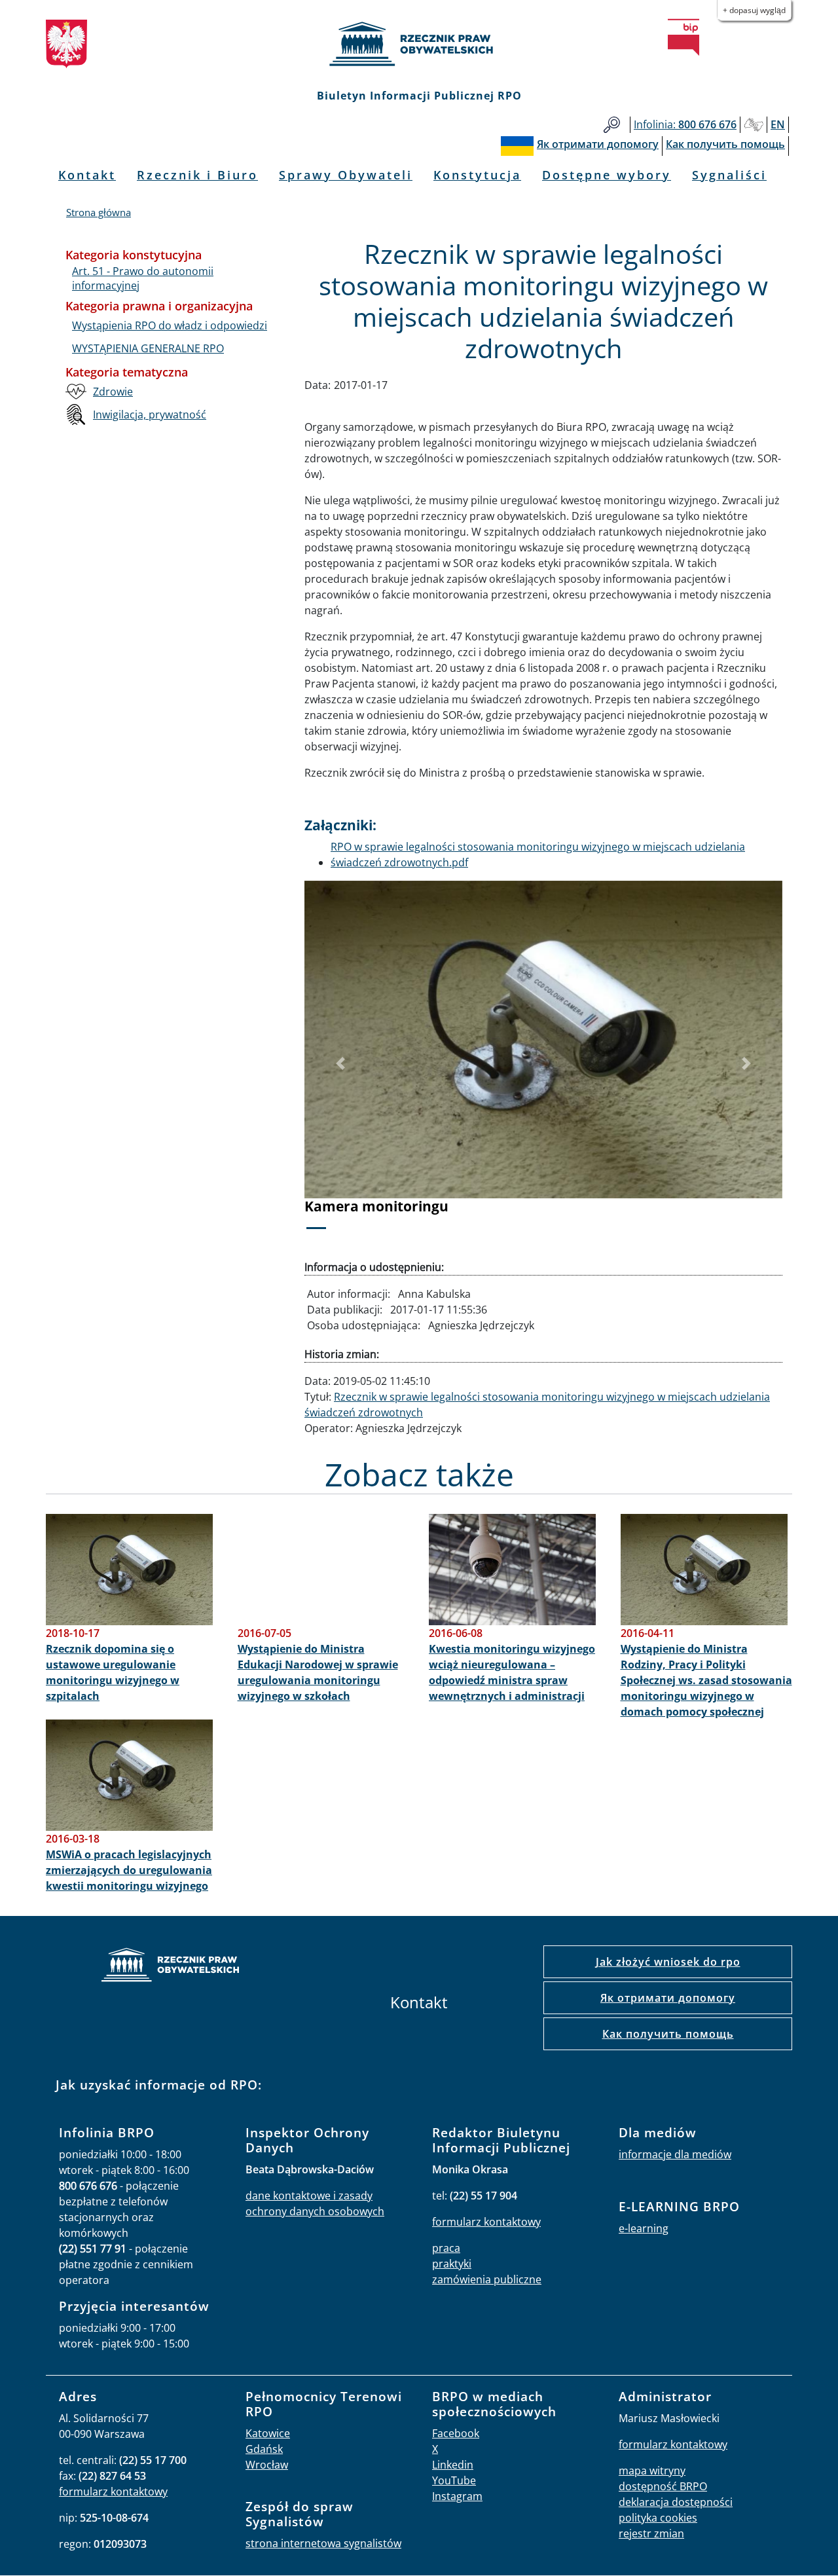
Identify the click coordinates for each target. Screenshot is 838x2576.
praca (446, 2248)
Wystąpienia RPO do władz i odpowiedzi (170, 325)
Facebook (456, 2433)
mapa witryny (652, 2471)
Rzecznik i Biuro (197, 175)
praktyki (452, 2264)
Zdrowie (113, 392)
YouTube (454, 2480)
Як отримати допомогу (668, 1998)
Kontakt (87, 175)
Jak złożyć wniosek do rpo (668, 1962)
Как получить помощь (668, 2034)
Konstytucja (477, 175)
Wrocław (267, 2465)
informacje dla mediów (675, 2154)
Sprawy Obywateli (346, 175)
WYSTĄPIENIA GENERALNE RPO (148, 348)
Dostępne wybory (607, 175)
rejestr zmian (651, 2533)
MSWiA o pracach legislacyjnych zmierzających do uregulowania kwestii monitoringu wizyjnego (129, 1870)
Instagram (457, 2496)
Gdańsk (264, 2449)
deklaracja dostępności (676, 2502)
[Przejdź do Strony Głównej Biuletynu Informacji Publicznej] (683, 37)
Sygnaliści (729, 175)
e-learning (644, 2228)
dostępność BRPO (663, 2486)
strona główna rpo (170, 1967)
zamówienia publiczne (487, 2279)
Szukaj (612, 125)
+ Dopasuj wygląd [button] (754, 10)
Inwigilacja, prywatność (150, 414)
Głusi (754, 125)
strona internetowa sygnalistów (323, 2543)
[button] (340, 1064)
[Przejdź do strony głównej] (419, 44)
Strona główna (99, 212)
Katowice (268, 2433)
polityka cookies (658, 2518)
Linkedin (453, 2465)
